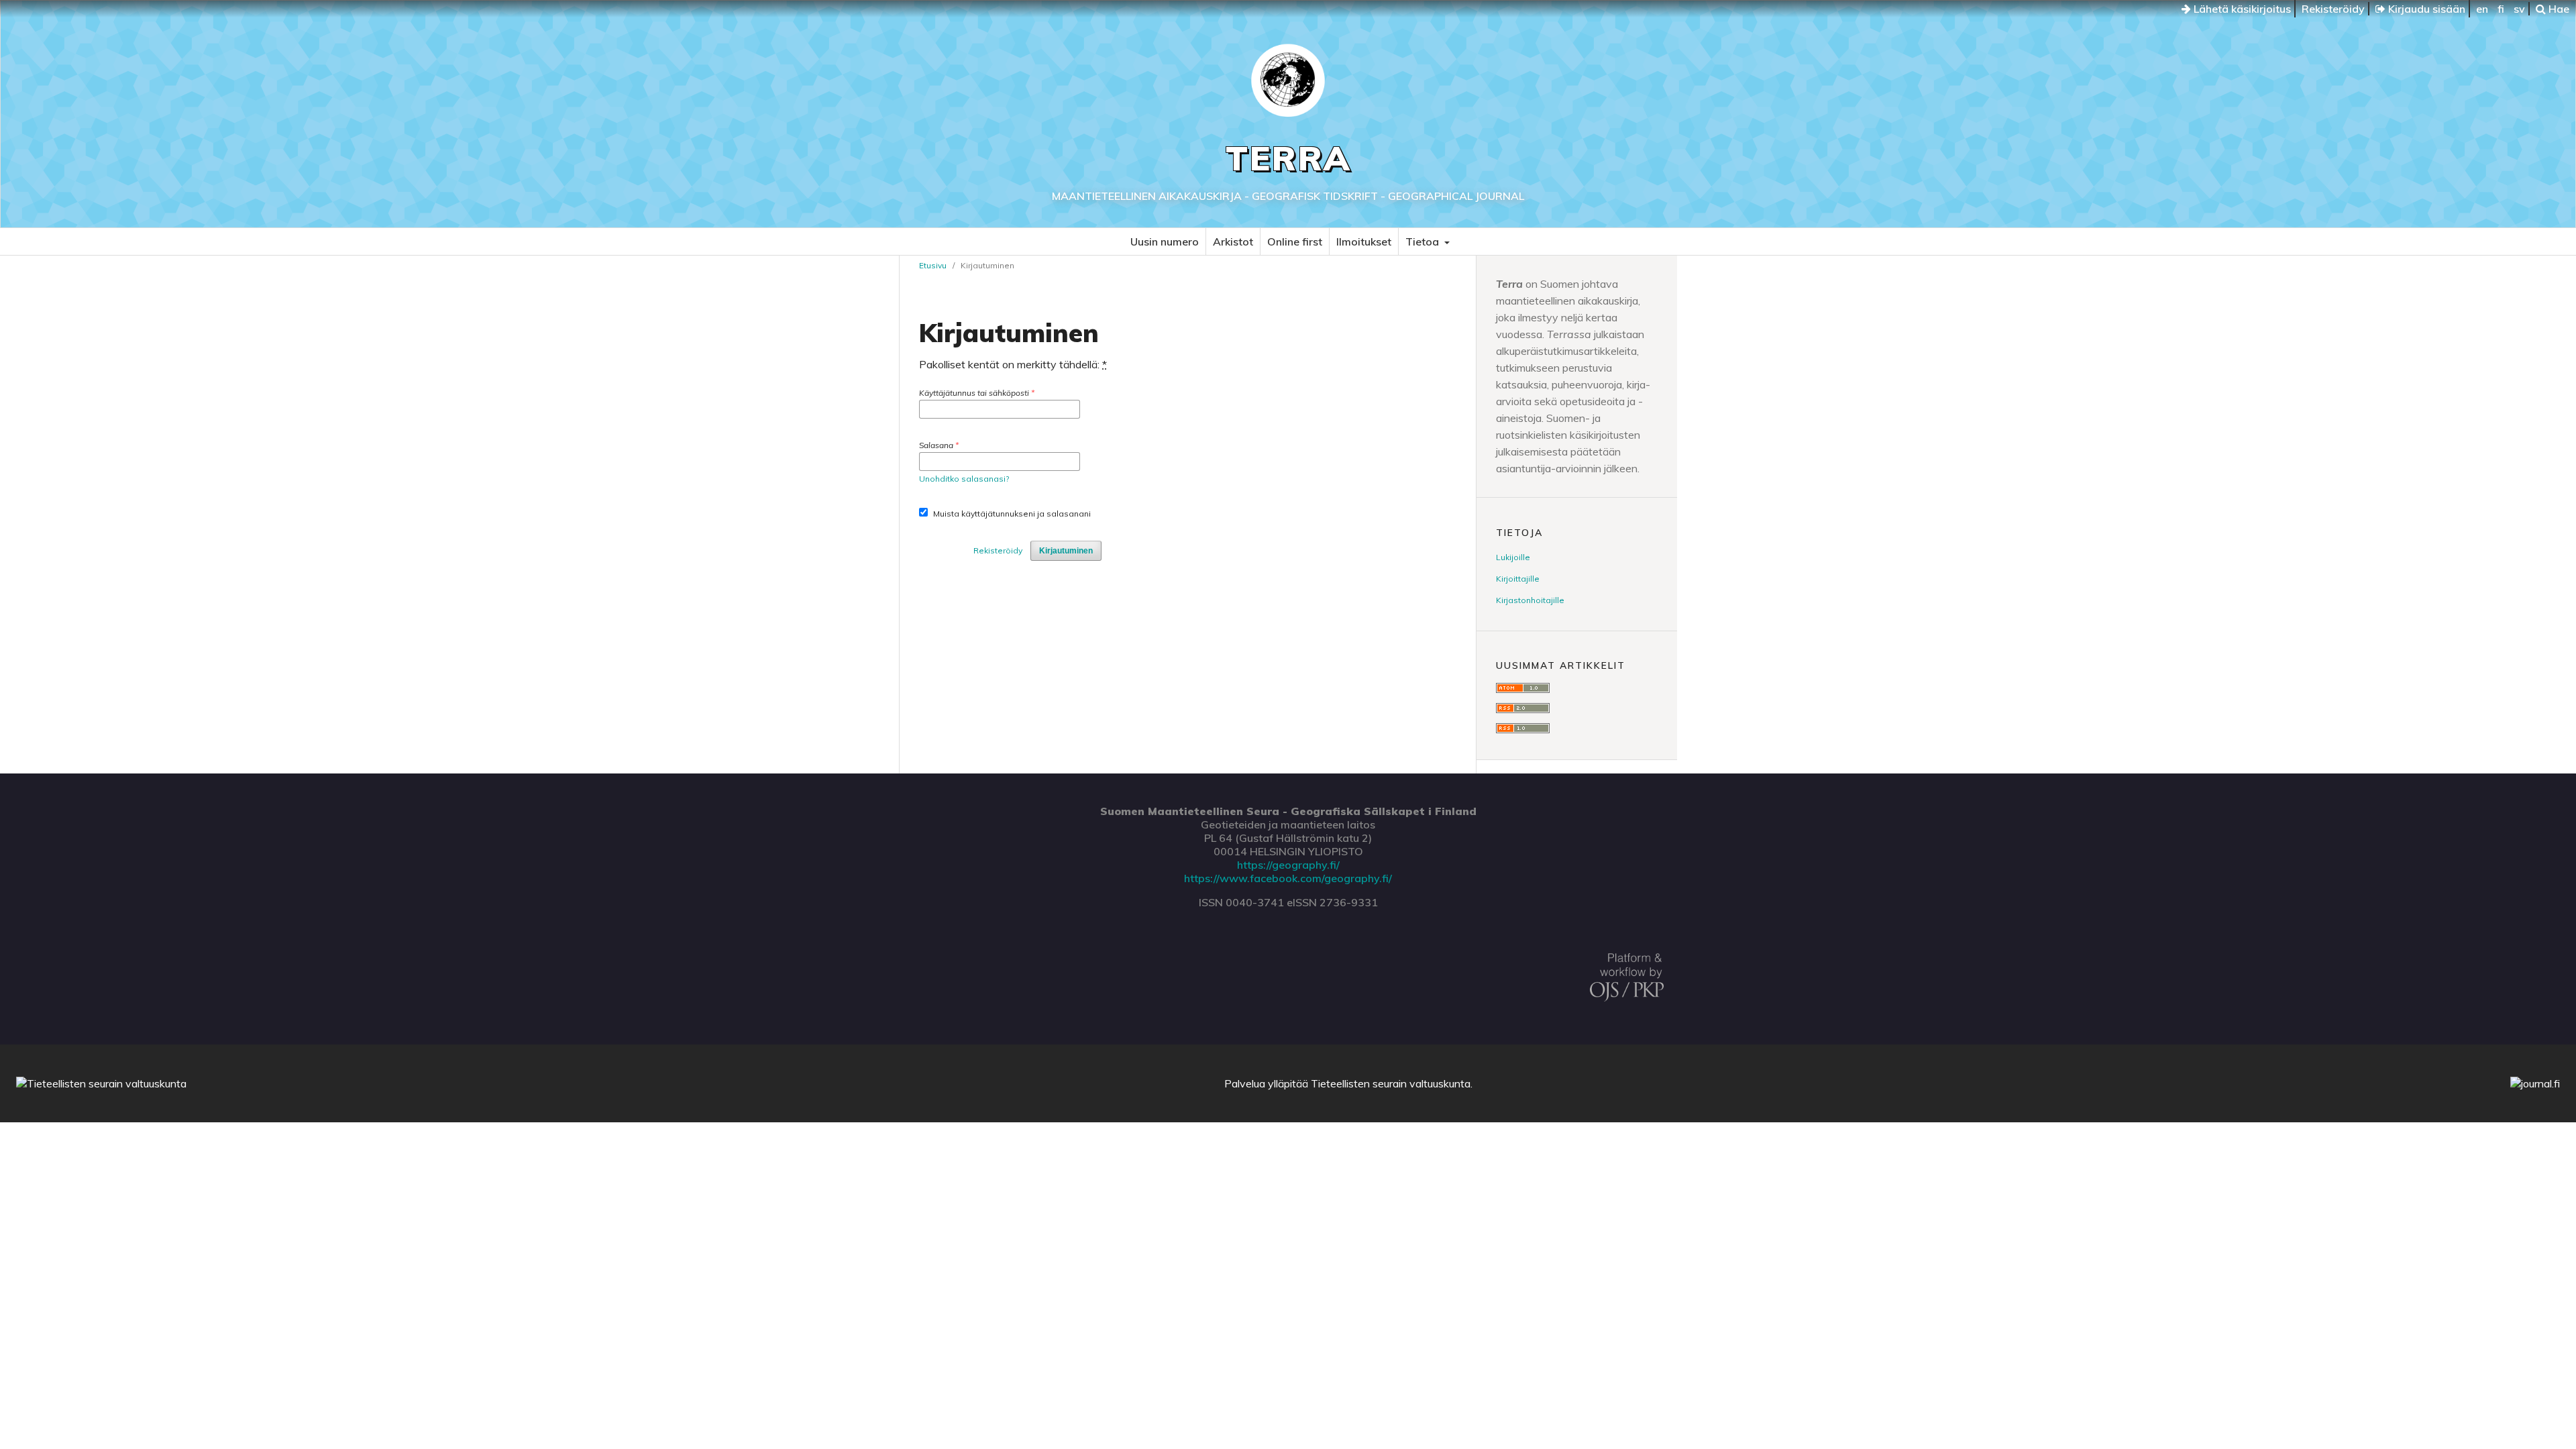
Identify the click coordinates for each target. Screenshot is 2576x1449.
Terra (1288, 158)
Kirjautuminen (1066, 551)
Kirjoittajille (1518, 579)
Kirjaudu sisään (2425, 9)
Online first (1295, 241)
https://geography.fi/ (1288, 865)
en (2482, 9)
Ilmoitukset (1364, 241)
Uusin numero (1165, 241)
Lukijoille (1513, 557)
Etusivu (933, 265)
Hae (2558, 9)
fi (2501, 9)
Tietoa (1424, 241)
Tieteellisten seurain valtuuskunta (1391, 1083)
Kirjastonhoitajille (1530, 600)
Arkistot (1233, 241)
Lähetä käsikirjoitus (2241, 9)
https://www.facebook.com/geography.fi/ (1288, 878)
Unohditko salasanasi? (964, 479)
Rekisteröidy (2333, 9)
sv (2519, 9)
